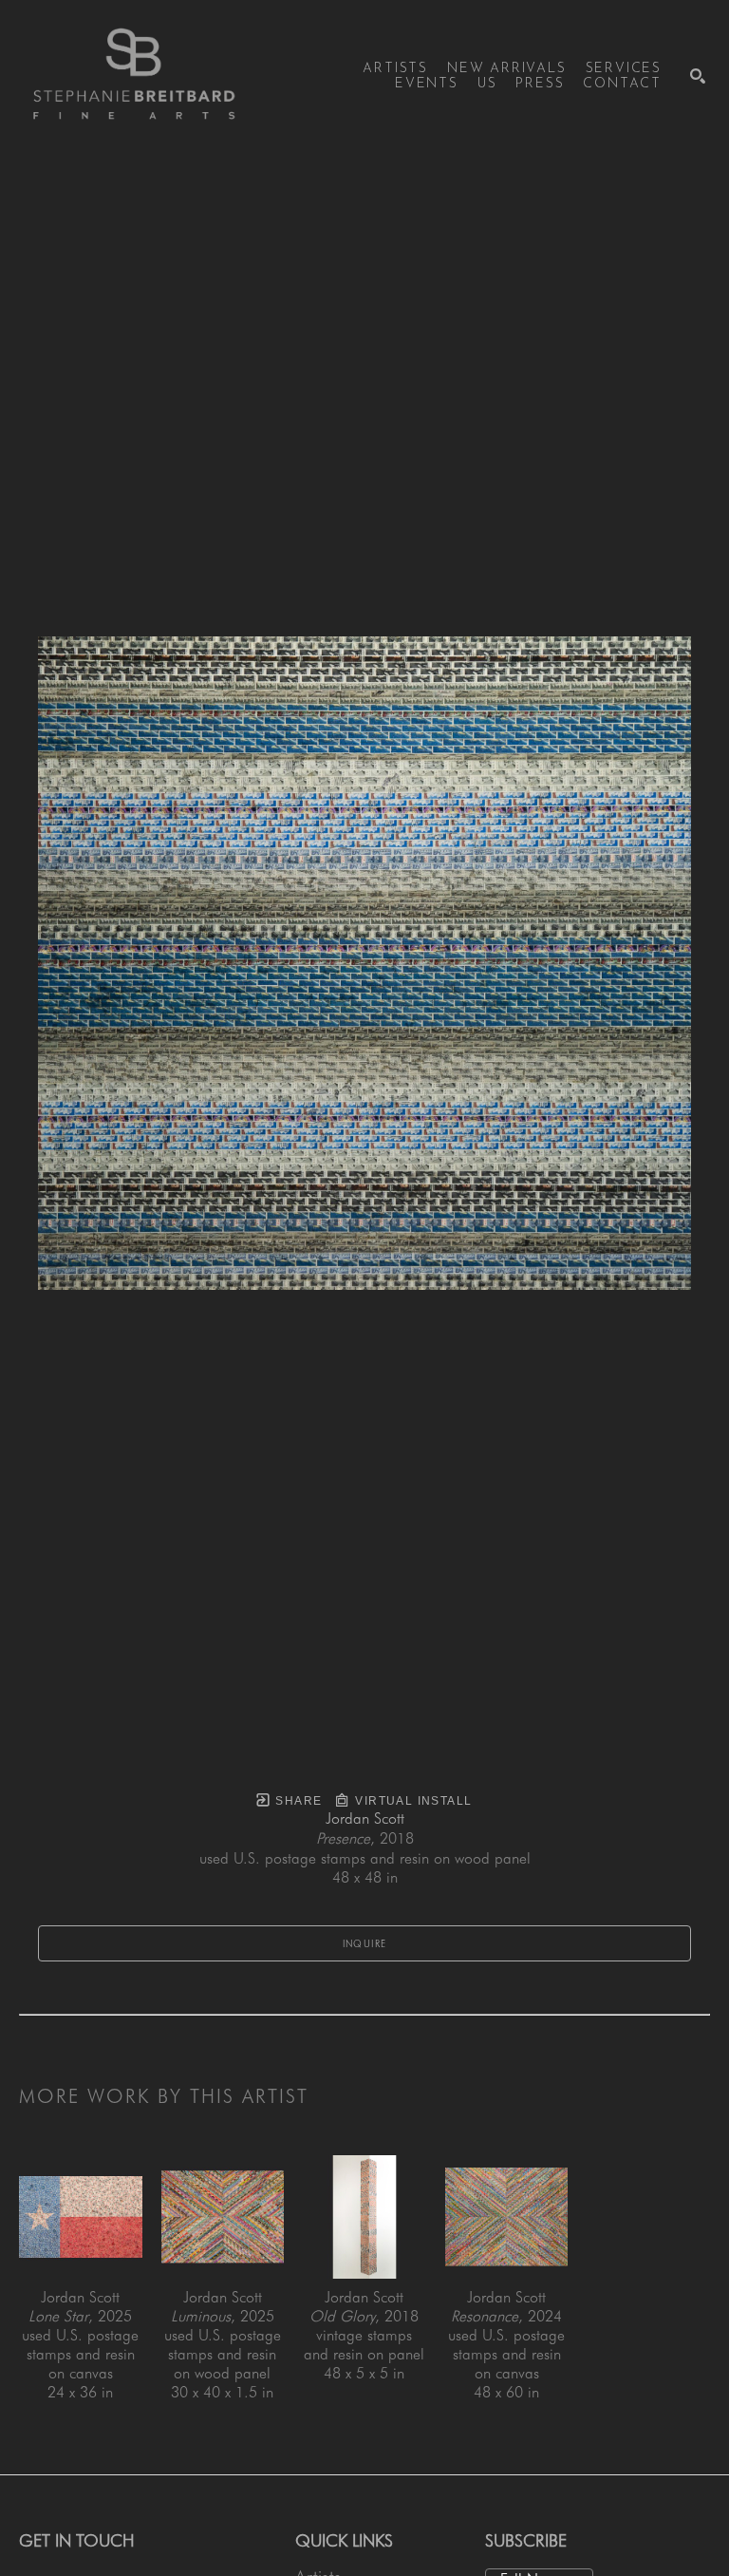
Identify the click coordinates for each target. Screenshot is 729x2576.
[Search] (698, 76)
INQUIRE (365, 1943)
